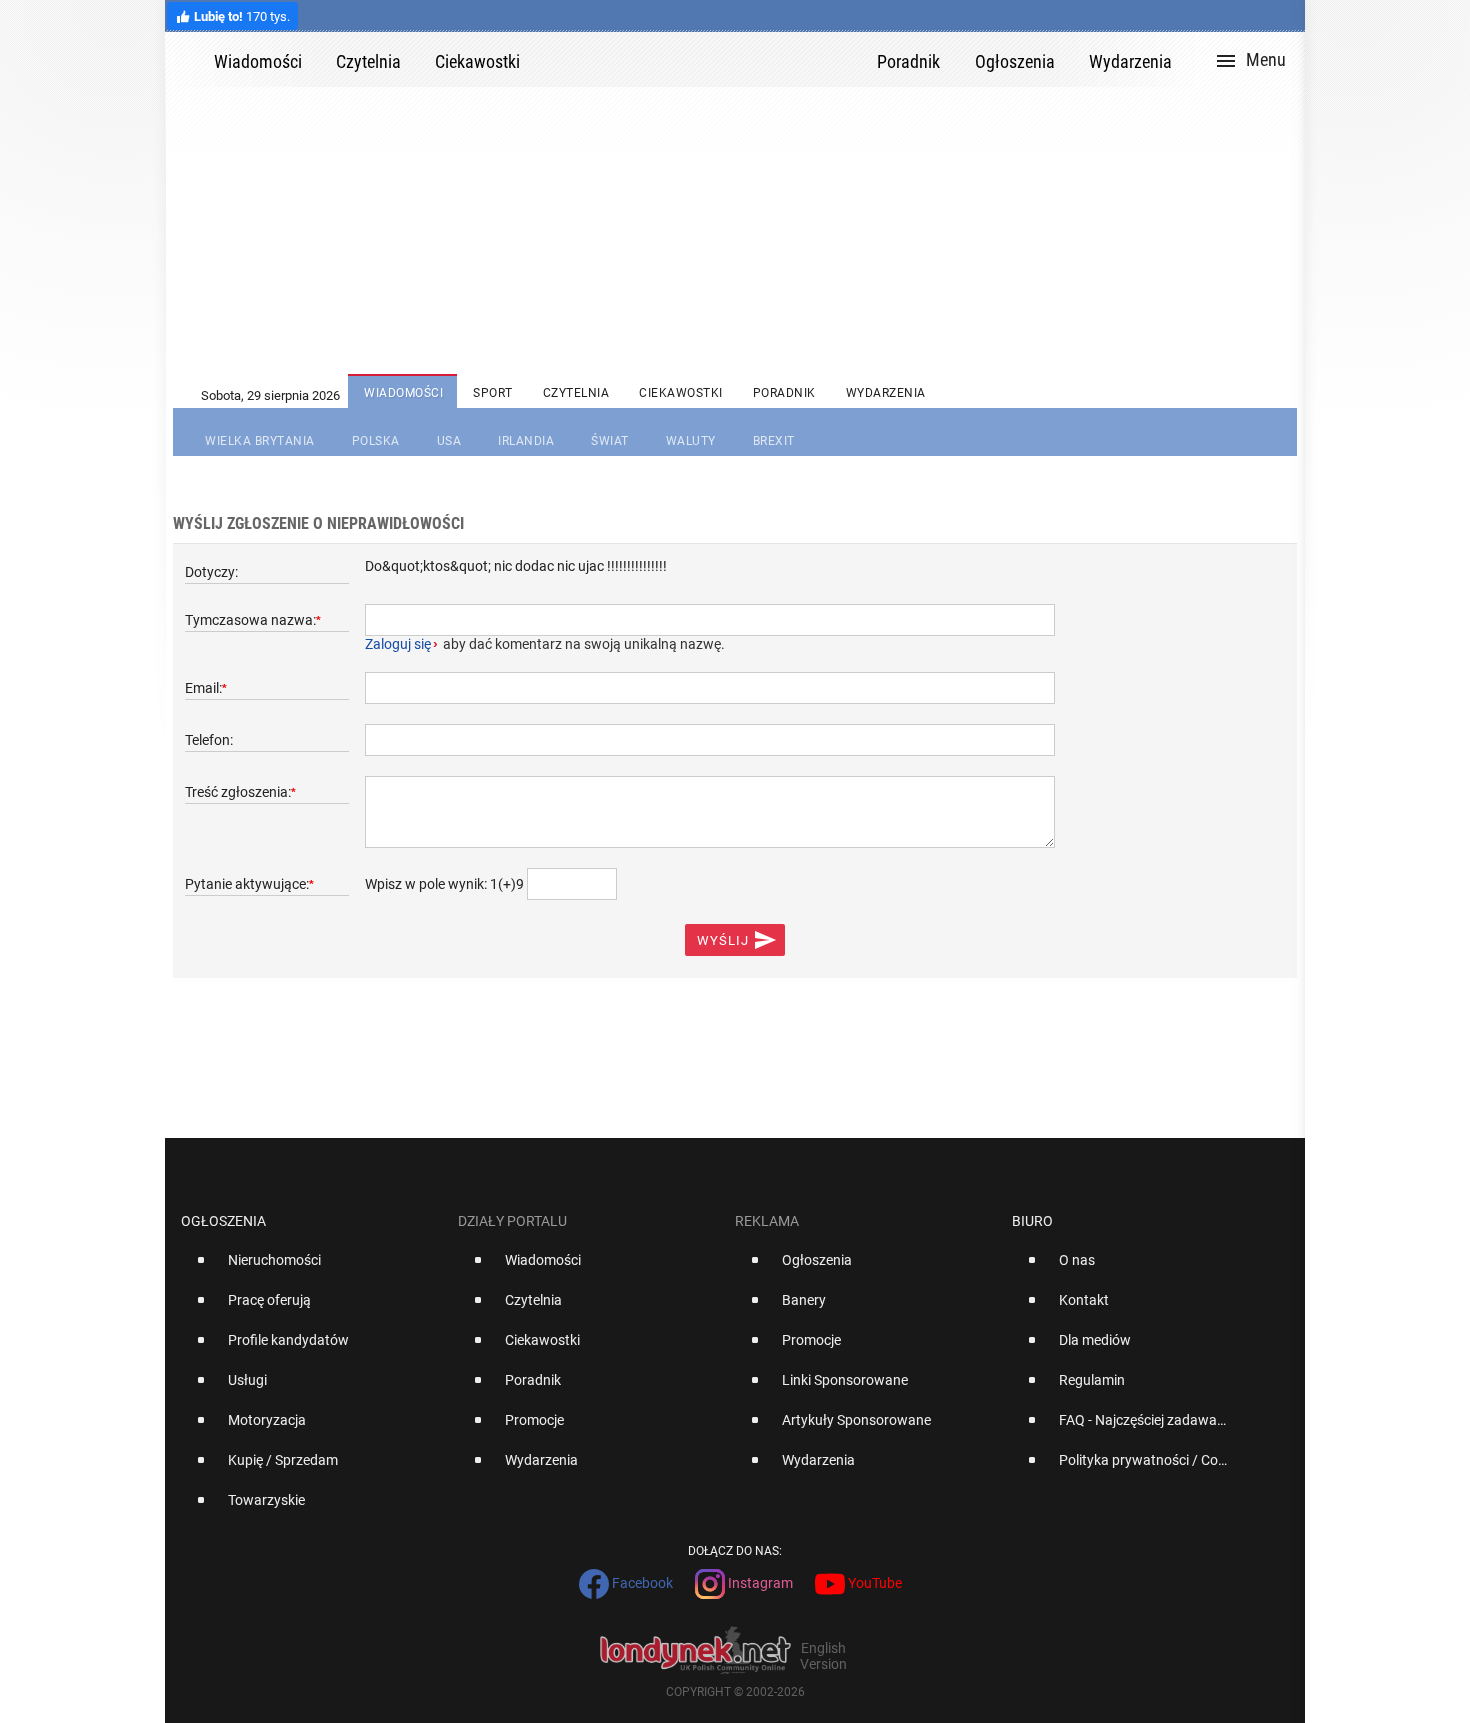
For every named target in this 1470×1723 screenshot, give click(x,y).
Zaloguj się (398, 644)
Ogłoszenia (223, 1221)
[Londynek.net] (707, 59)
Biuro (1032, 1221)
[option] (311, 1268)
